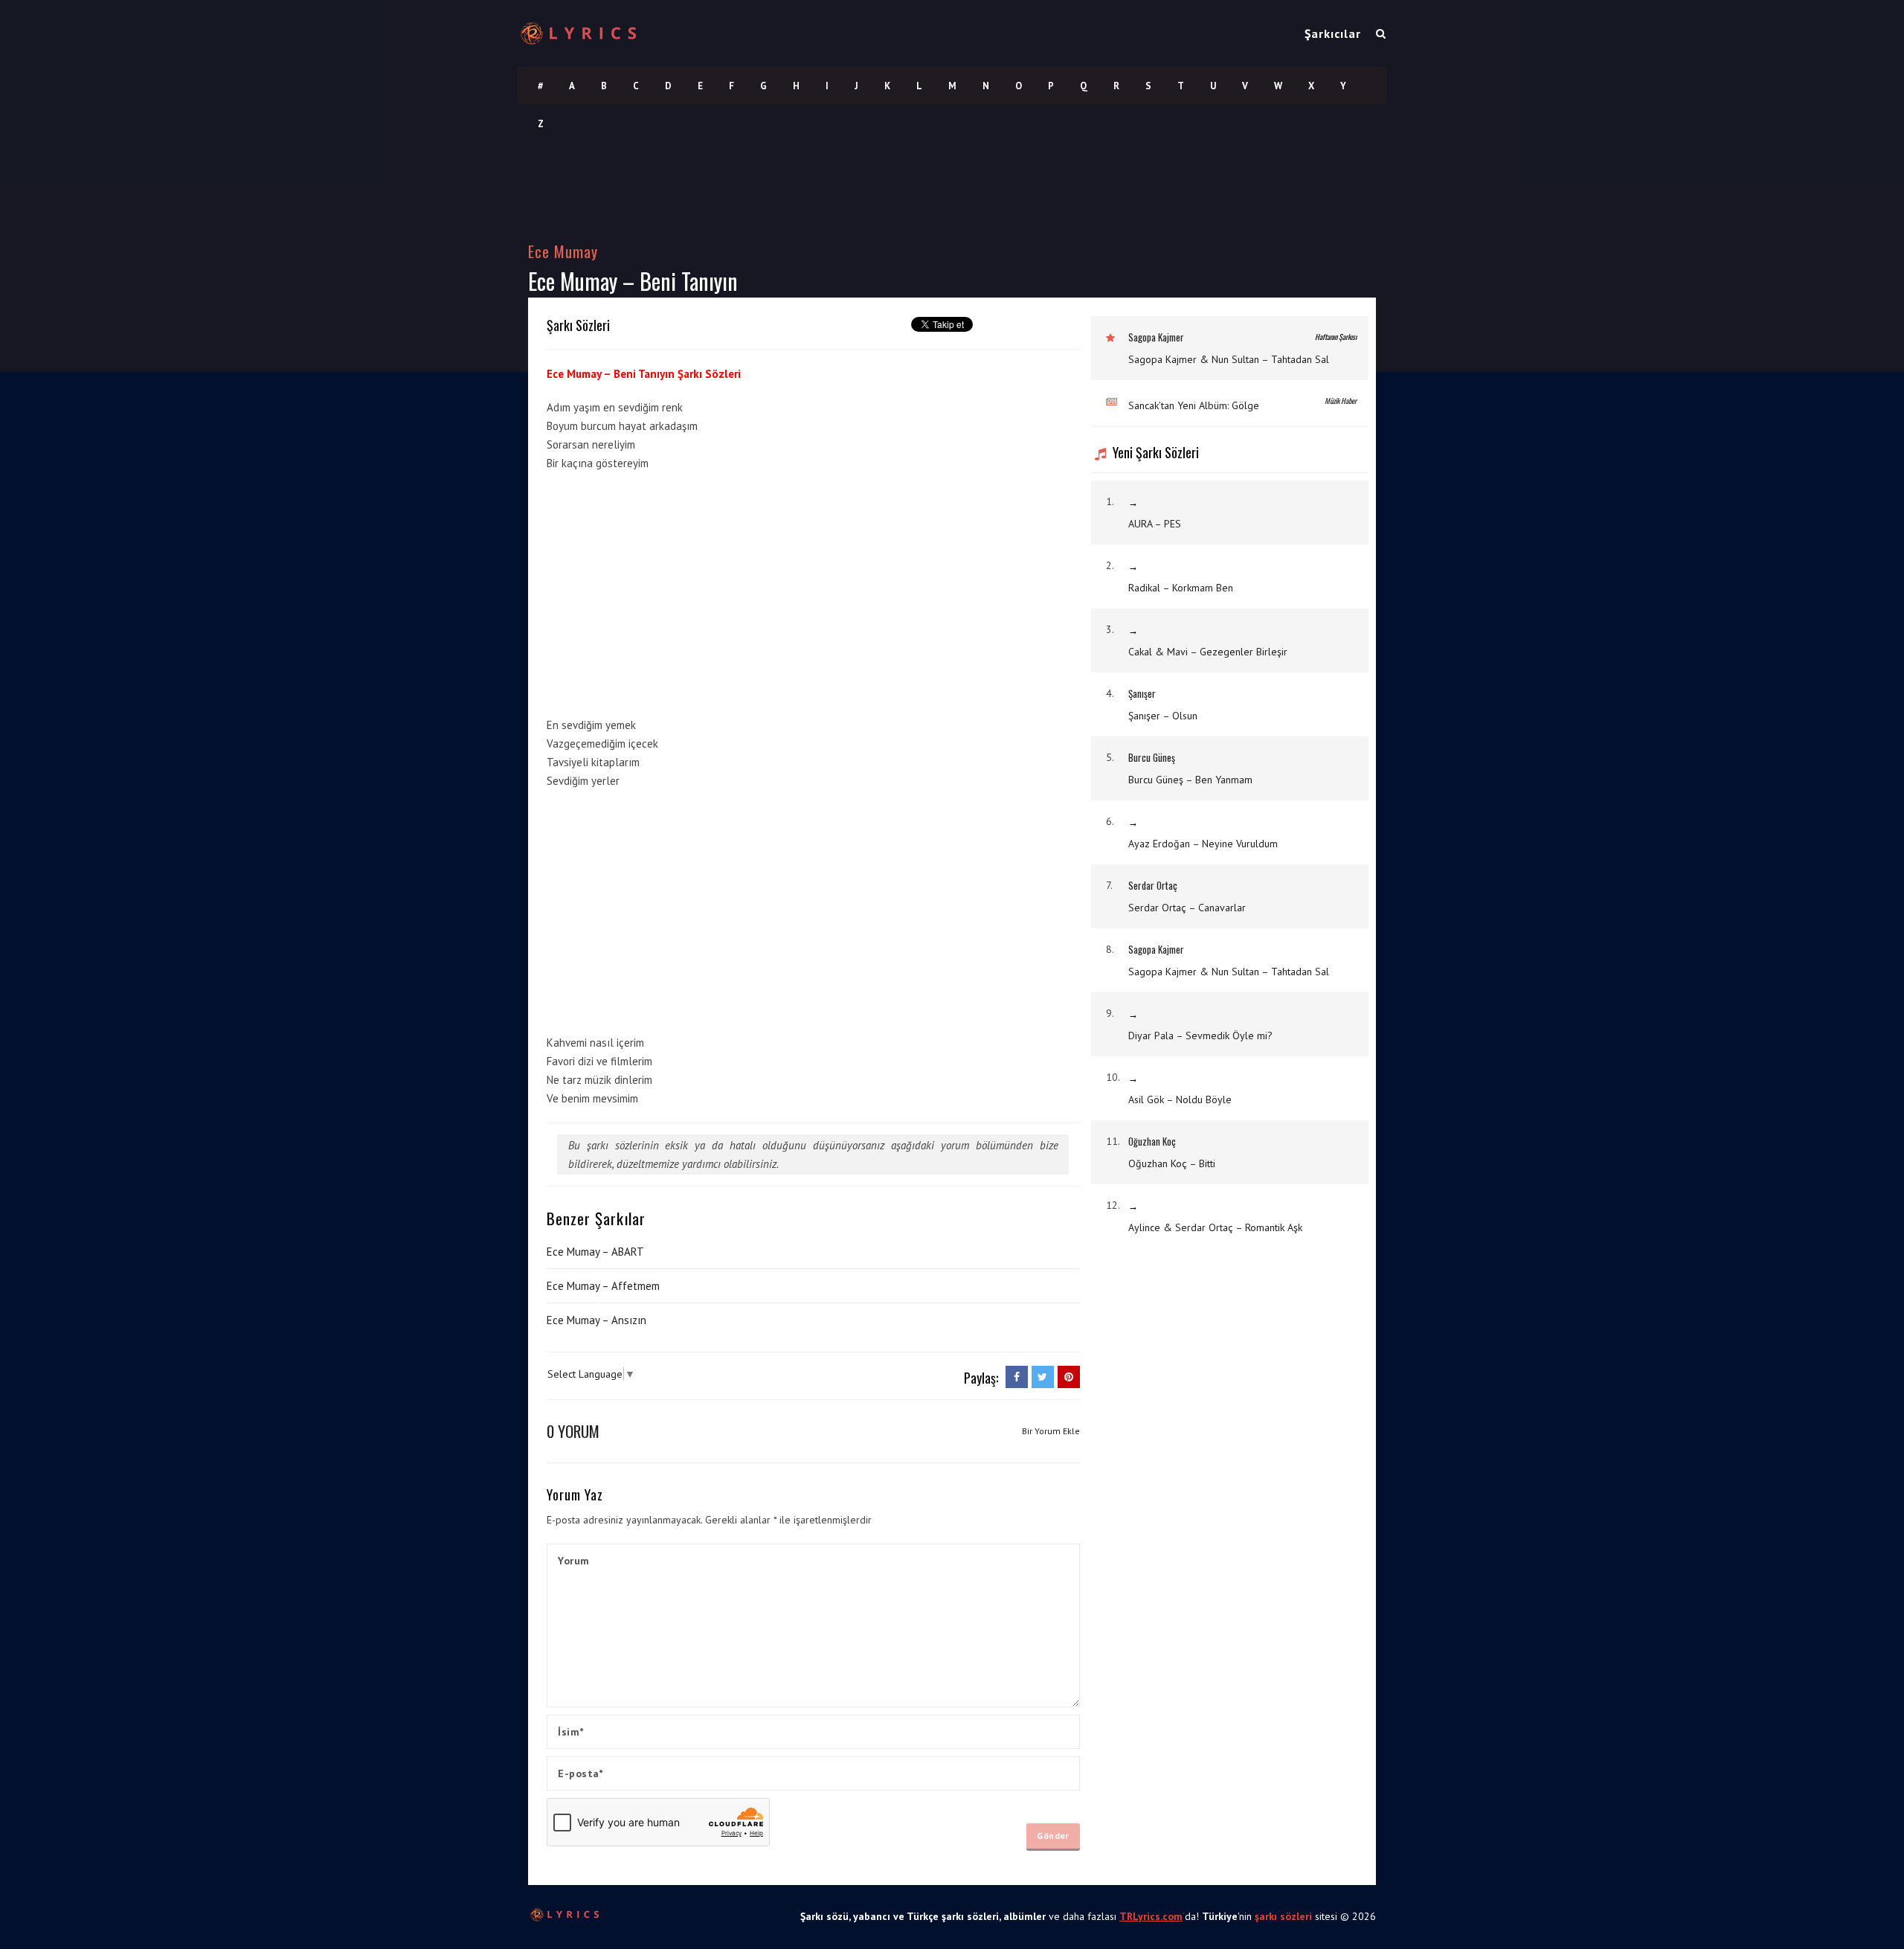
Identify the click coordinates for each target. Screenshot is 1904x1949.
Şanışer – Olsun (1163, 716)
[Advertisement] (968, 590)
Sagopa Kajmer (1156, 337)
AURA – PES (1155, 524)
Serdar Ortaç (1153, 885)
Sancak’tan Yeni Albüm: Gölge (1194, 405)
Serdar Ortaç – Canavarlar (1187, 908)
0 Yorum (573, 1431)
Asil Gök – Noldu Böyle (1180, 1099)
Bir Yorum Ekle (1051, 1431)
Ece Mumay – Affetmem (603, 1286)
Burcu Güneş (1152, 757)
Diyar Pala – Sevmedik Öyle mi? (1200, 1035)
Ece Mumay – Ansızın (596, 1320)
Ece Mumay (563, 251)
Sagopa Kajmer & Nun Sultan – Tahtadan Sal (1229, 359)
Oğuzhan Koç (1152, 1141)
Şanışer (1142, 693)
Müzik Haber (1341, 401)
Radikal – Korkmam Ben (1181, 588)
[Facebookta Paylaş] (1017, 1377)
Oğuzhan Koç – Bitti (1172, 1163)
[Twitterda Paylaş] (1043, 1377)
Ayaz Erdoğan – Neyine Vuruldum (1203, 844)
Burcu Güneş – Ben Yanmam (1190, 780)
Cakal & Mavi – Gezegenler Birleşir (1208, 652)
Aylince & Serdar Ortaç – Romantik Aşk (1215, 1227)
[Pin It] (1069, 1377)
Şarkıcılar (1333, 33)
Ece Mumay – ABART (595, 1252)
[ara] (1381, 33)
